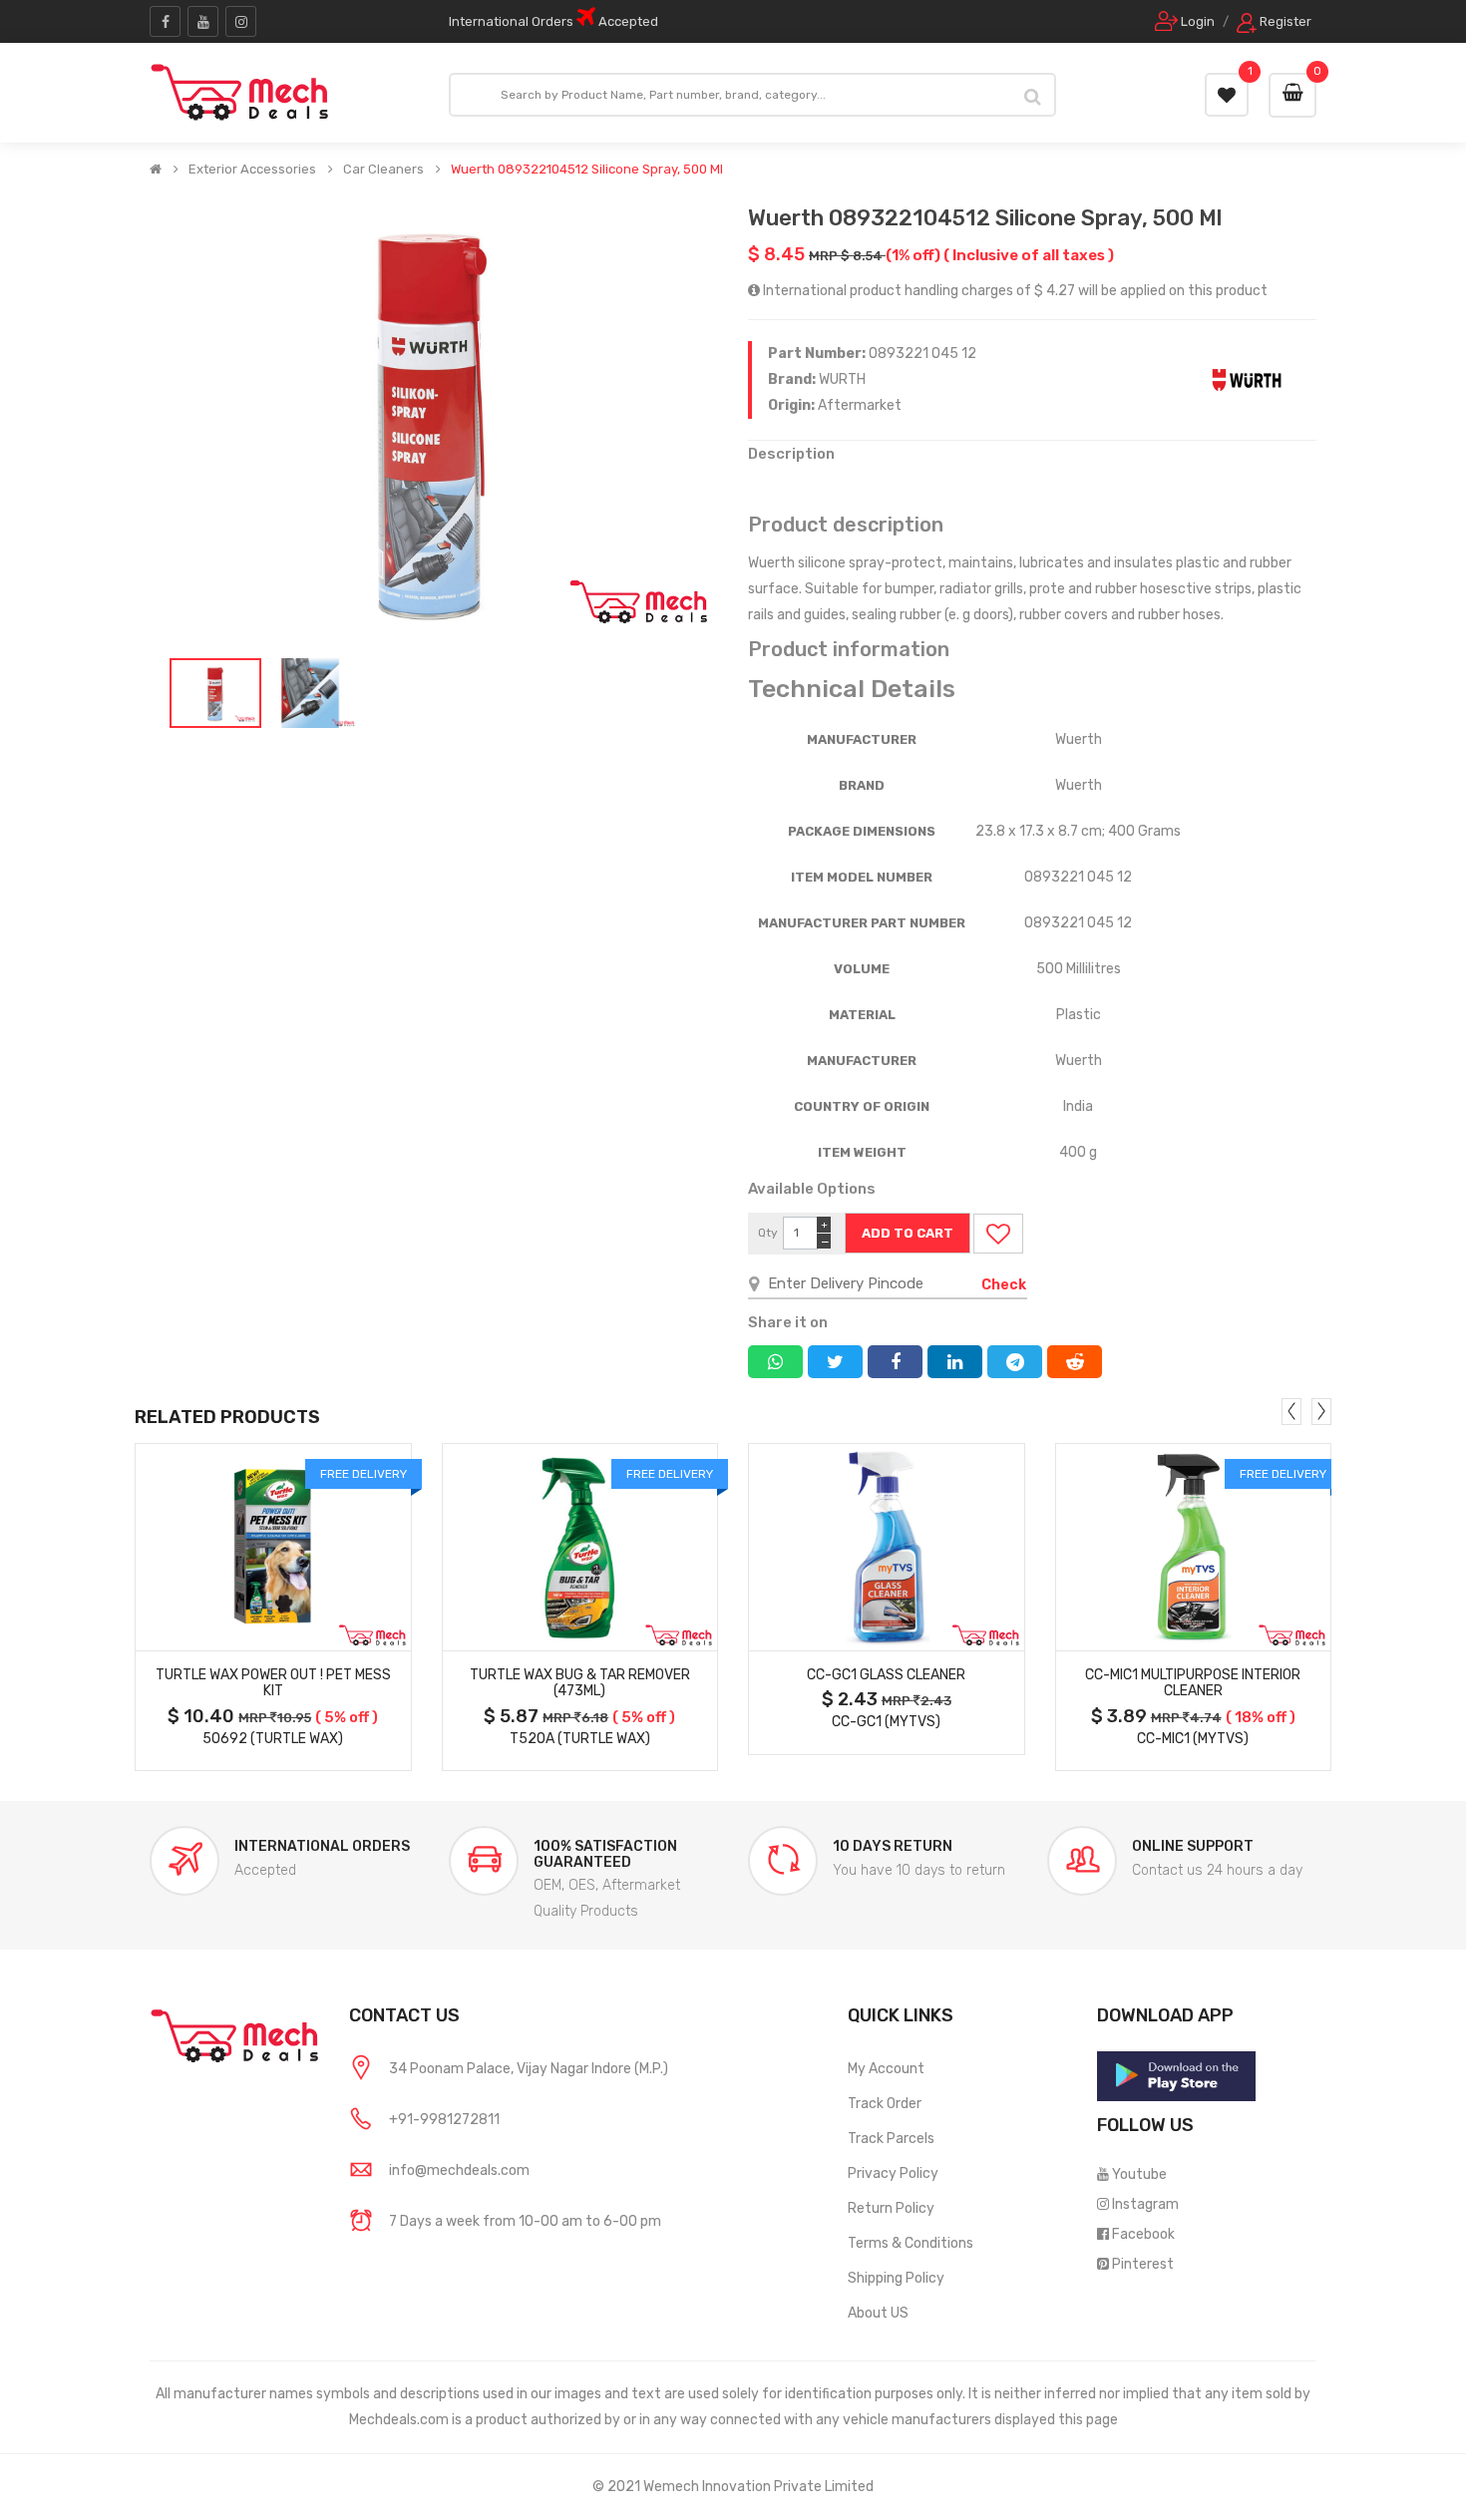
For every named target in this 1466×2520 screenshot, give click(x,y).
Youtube (1139, 2174)
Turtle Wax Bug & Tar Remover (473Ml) (580, 1683)
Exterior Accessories (252, 170)
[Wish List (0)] (1227, 95)
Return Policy (891, 2208)
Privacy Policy (893, 2173)
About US (878, 2313)
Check (1004, 1285)
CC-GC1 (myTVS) (886, 1722)
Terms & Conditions (911, 2243)
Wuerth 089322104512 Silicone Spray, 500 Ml (587, 170)
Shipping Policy (896, 2278)
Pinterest (1143, 2264)
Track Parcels (891, 2139)
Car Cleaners (383, 170)
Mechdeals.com (399, 2420)
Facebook (1143, 2234)
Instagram (1145, 2204)
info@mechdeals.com (459, 2170)
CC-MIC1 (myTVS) (1193, 1739)
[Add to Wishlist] (998, 1234)
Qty (768, 1233)
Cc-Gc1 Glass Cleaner (886, 1675)
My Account (886, 2069)
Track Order (885, 2104)
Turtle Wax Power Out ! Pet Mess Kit (273, 1683)
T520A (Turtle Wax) (580, 1739)
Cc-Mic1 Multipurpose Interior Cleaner (1193, 1683)
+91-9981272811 (444, 2120)
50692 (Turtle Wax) (273, 1739)
